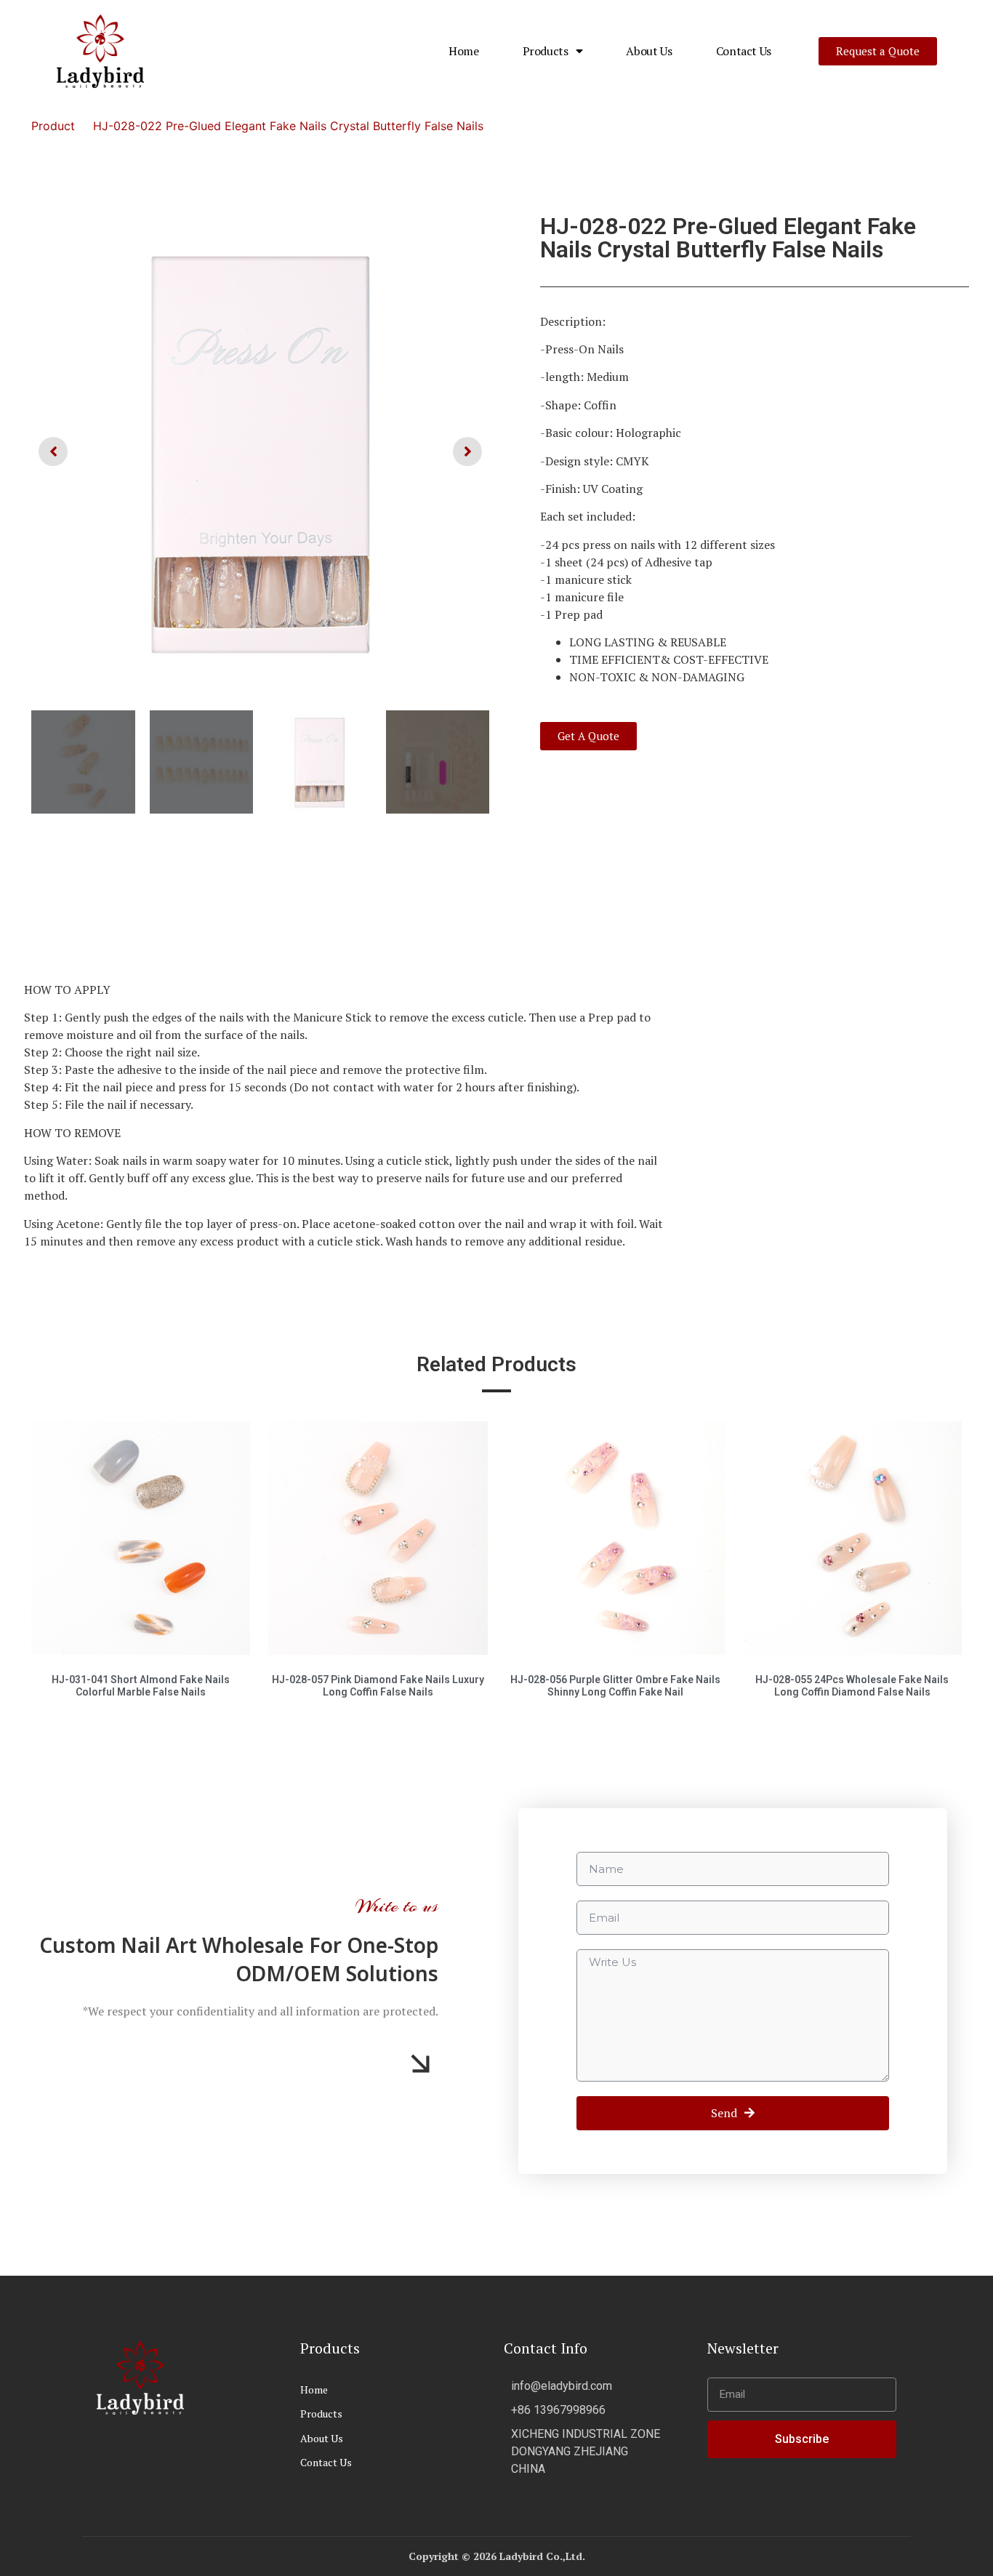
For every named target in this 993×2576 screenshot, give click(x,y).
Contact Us (744, 51)
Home (464, 51)
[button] (878, 51)
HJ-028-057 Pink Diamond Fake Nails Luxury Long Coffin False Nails (378, 1686)
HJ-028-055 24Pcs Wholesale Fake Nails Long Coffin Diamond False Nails (852, 1686)
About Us (649, 51)
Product (53, 126)
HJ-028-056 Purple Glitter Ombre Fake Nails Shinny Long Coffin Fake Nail (615, 1686)
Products (546, 51)
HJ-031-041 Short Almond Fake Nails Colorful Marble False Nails (141, 1686)
